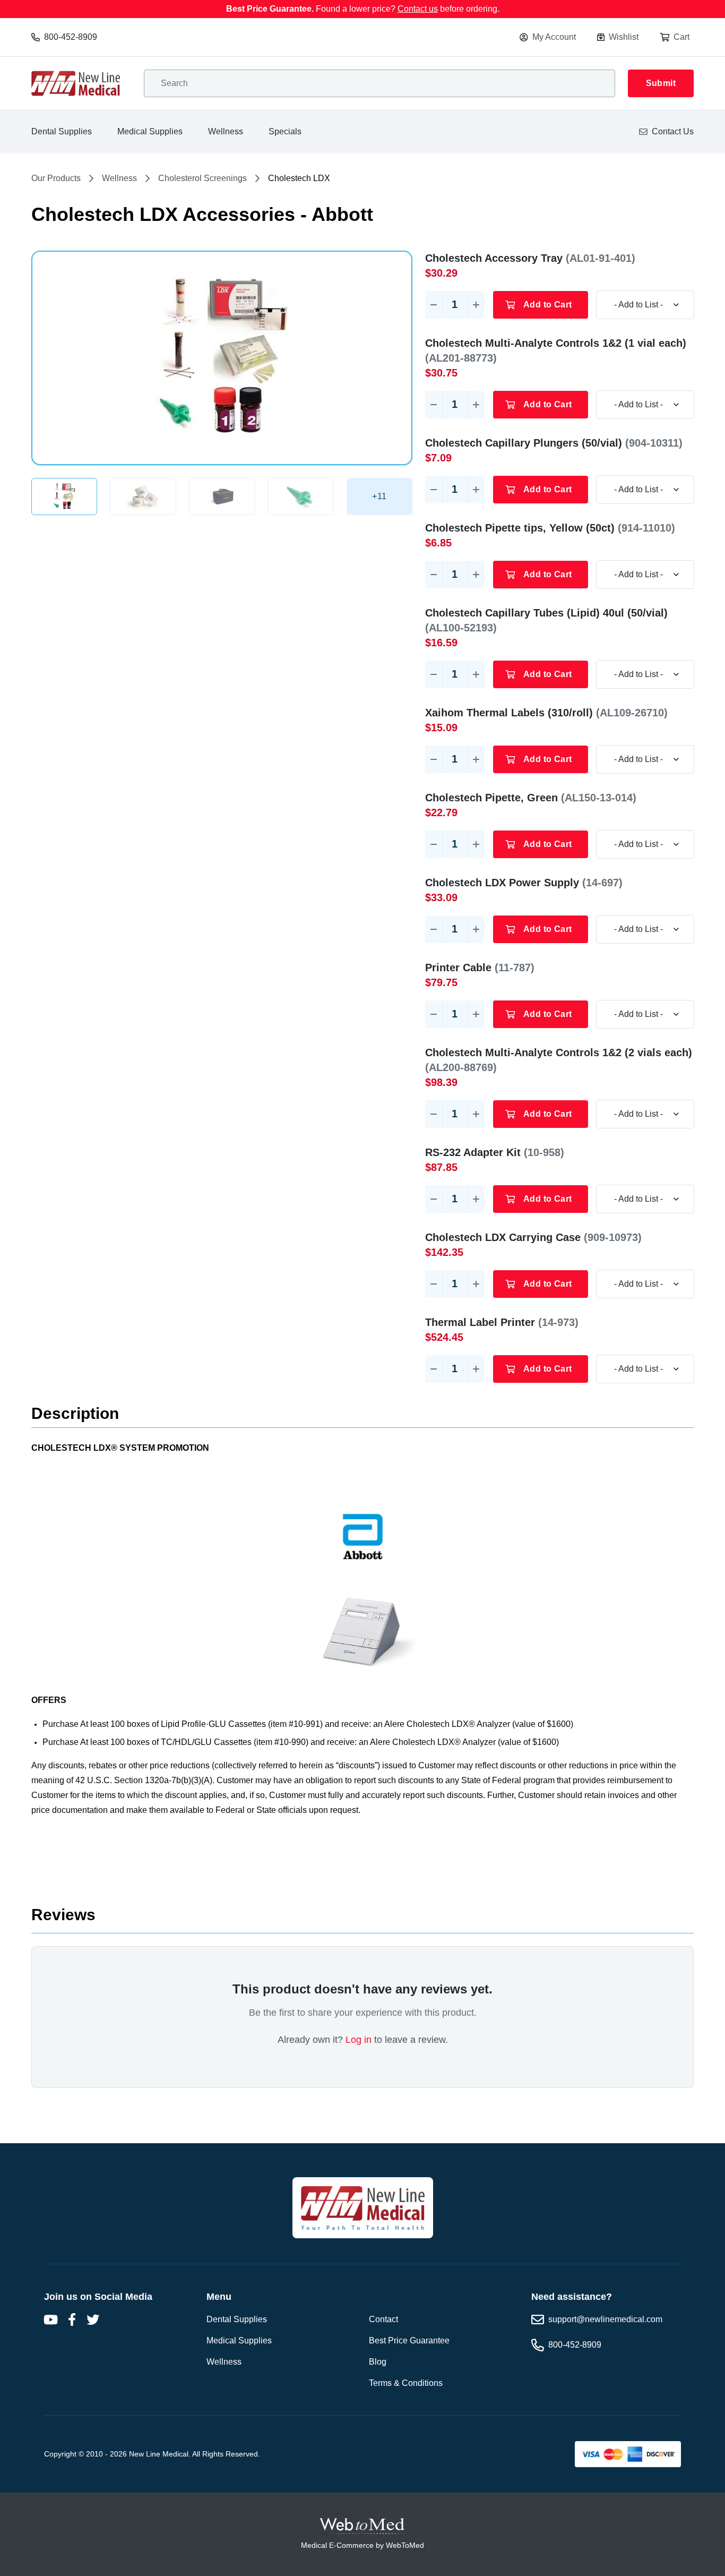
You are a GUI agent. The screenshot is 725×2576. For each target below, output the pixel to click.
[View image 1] (64, 497)
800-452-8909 (71, 37)
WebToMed (405, 2545)
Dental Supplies (62, 131)
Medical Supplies (150, 131)
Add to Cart (547, 305)
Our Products (56, 178)
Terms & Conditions (406, 2383)
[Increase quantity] (476, 305)
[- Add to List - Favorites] (645, 305)
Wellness (226, 131)
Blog (378, 2362)
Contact (383, 2319)
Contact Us (673, 131)
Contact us (418, 9)
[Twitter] (93, 2320)
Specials (285, 131)
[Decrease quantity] (434, 305)
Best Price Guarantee (409, 2340)
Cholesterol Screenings (202, 178)
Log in (359, 2040)
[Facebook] (72, 2320)
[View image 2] (143, 497)
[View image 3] (222, 497)
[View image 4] (300, 497)
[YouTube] (50, 2320)
